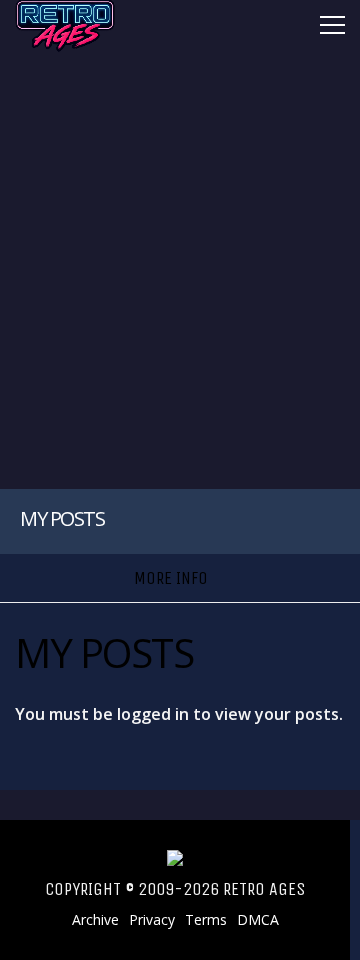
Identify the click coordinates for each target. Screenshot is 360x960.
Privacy (152, 920)
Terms (206, 920)
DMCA (258, 920)
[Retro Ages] (65, 47)
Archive (95, 920)
